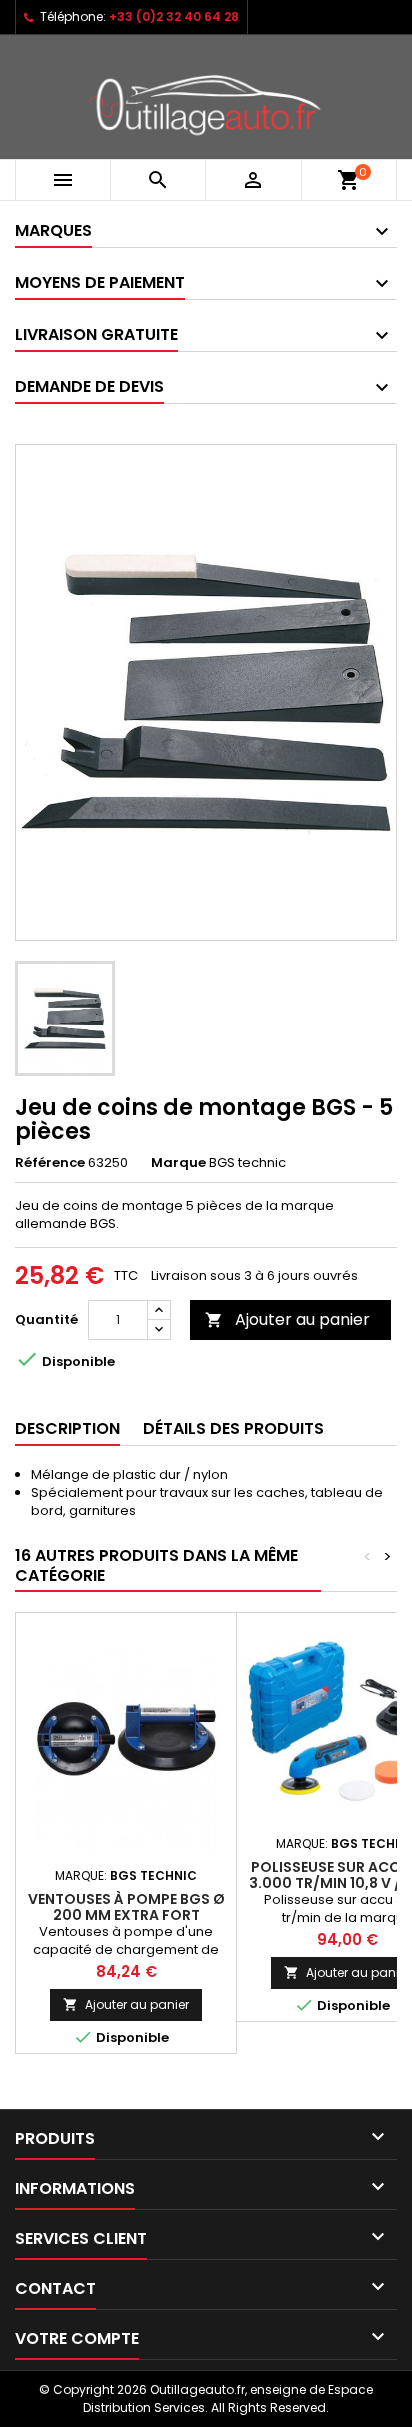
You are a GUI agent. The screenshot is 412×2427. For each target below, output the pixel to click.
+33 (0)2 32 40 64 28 (174, 16)
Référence (50, 1163)
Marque (178, 1163)
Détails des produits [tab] (233, 1428)
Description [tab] (67, 1428)
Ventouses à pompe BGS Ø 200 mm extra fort (126, 1907)
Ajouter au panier (287, 1319)
